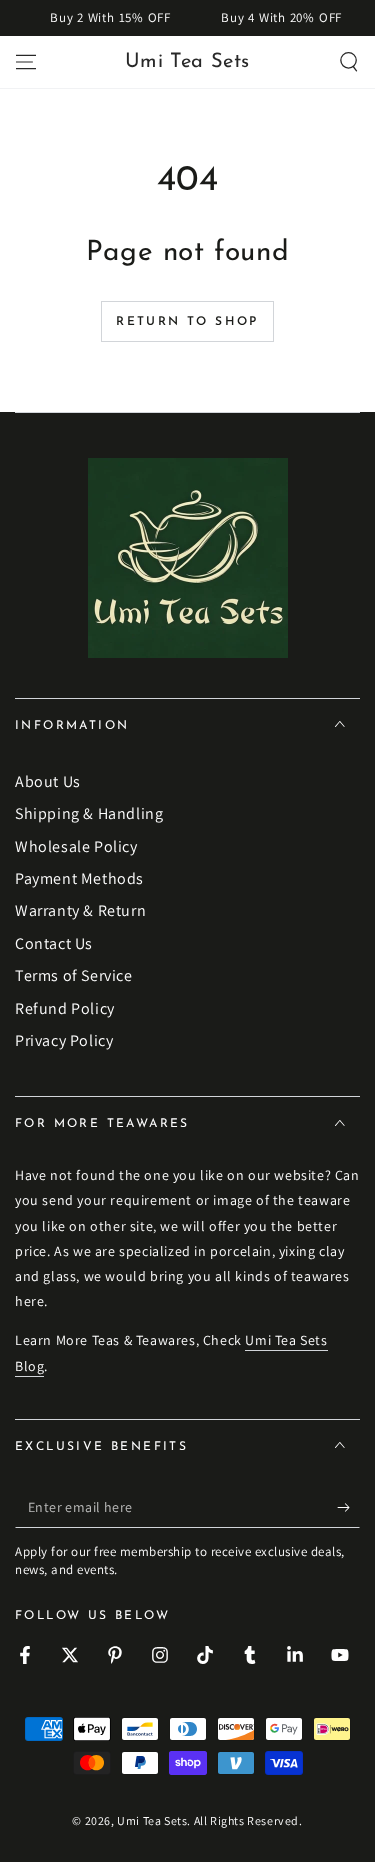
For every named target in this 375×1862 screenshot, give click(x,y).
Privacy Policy (64, 1040)
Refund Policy (65, 1008)
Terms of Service (74, 975)
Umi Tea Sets (152, 1820)
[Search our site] (349, 62)
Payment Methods (79, 878)
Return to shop (187, 322)
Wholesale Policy (76, 846)
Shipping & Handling (89, 813)
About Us (48, 781)
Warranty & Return (80, 910)
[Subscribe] (348, 1508)
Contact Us (54, 943)
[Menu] (26, 62)
